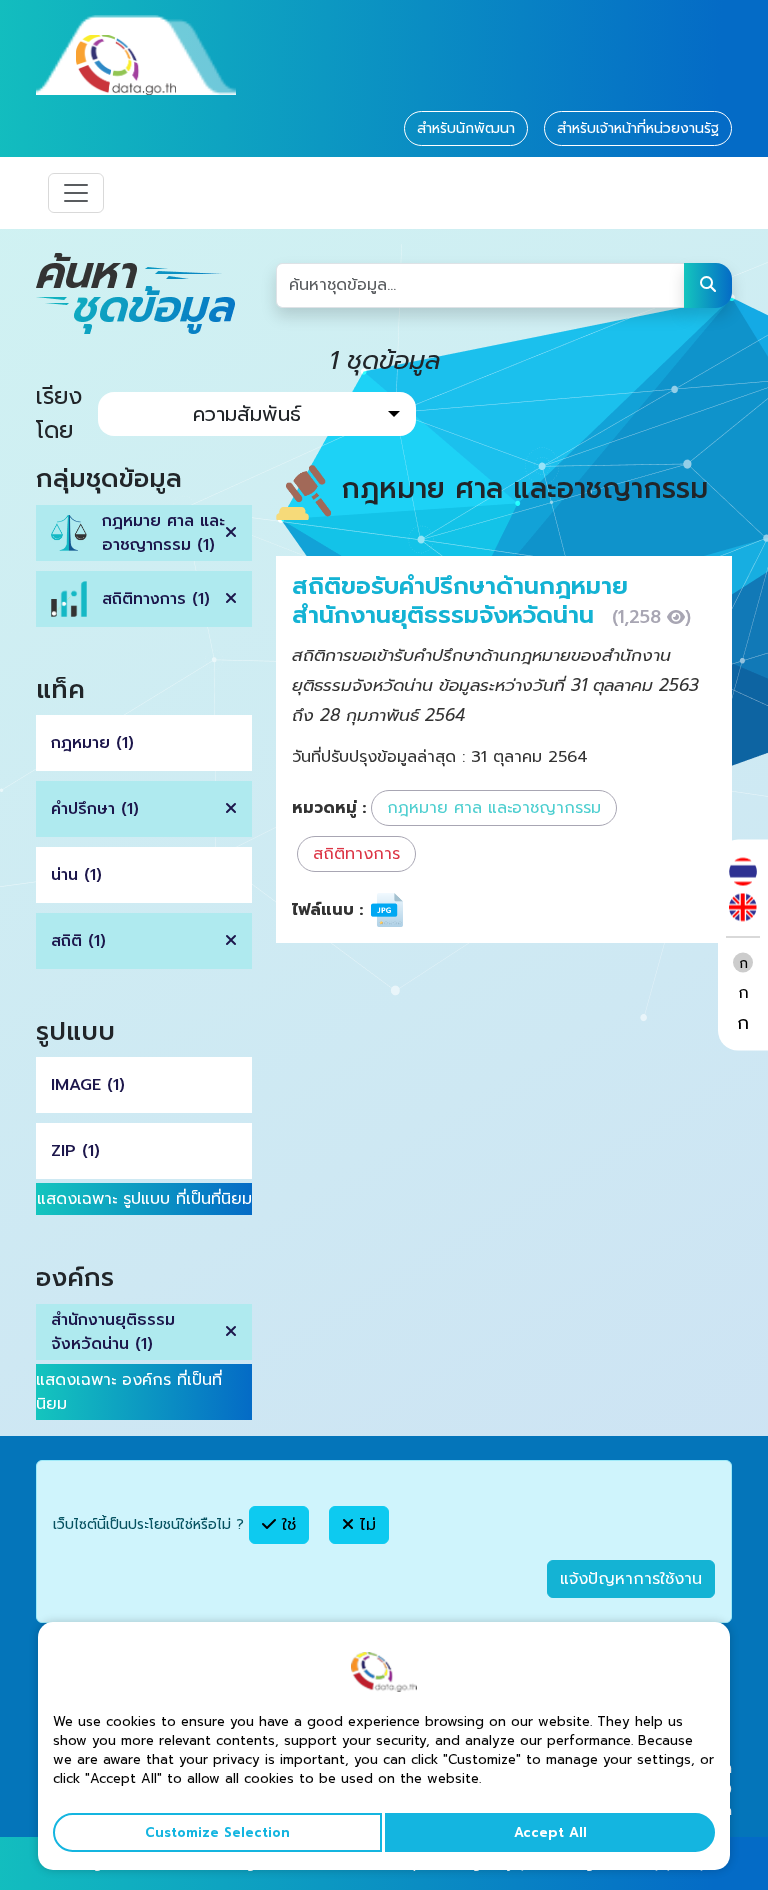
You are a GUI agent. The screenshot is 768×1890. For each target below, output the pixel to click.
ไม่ (365, 1525)
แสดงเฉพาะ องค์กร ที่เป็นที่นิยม (129, 1392)
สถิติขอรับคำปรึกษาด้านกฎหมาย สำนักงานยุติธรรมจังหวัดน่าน (460, 600)
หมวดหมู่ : (329, 808)
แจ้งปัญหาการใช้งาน (631, 1579)
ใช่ (286, 1525)
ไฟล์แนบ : (327, 910)
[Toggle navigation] (76, 193)
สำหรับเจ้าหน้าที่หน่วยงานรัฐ (638, 128)
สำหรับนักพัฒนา (466, 128)
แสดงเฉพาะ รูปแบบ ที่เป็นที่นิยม (144, 1199)
